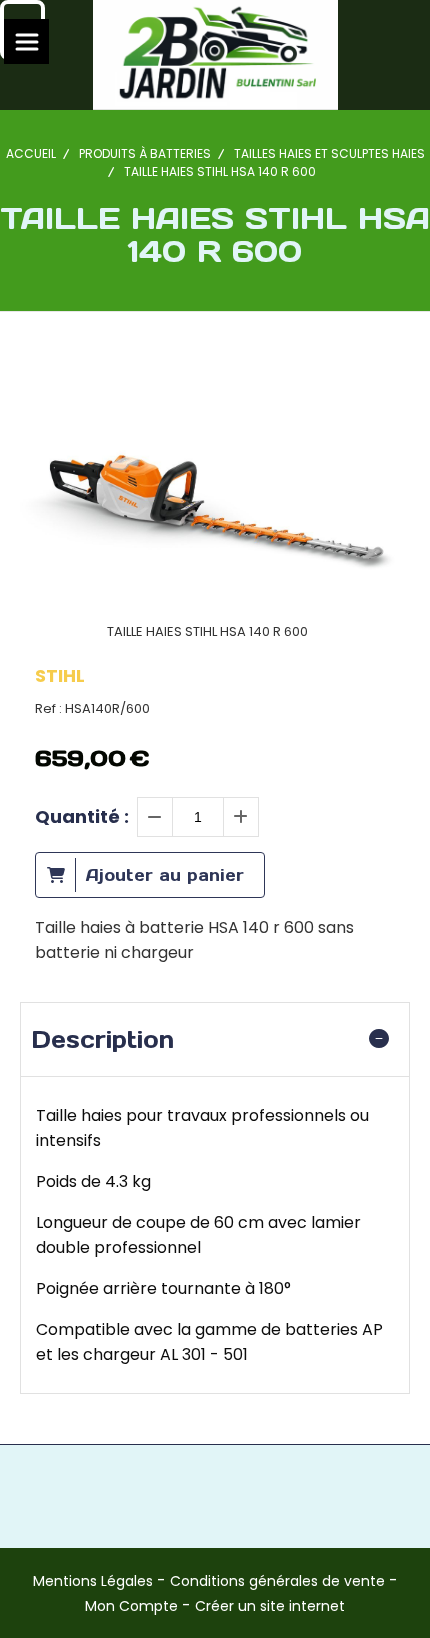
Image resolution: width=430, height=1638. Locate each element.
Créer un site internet (270, 1606)
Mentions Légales (93, 1581)
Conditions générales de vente (277, 1581)
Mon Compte (131, 1606)
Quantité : (82, 816)
